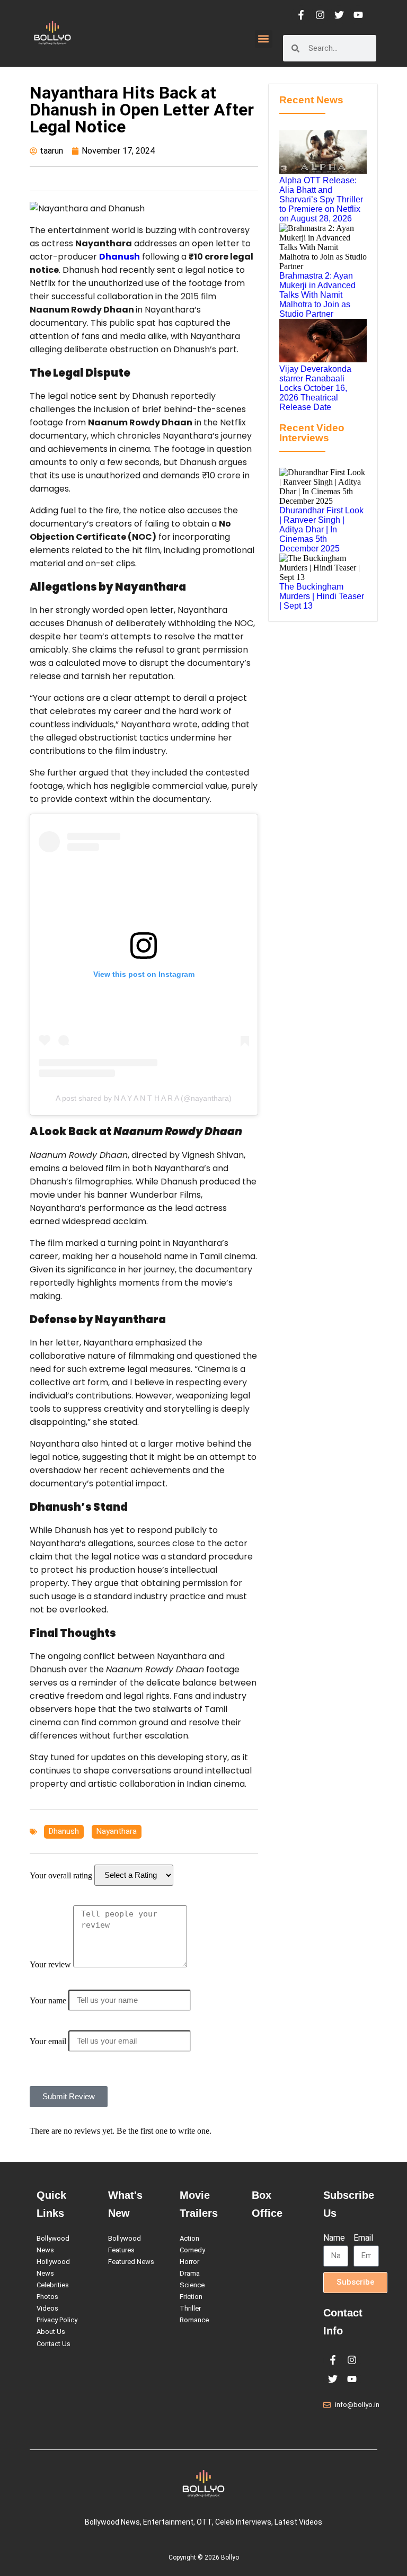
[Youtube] (358, 15)
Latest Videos (298, 2522)
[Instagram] (320, 15)
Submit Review (69, 2096)
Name (334, 2238)
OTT (204, 2522)
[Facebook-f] (301, 15)
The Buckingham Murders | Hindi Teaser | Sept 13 (322, 596)
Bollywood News (112, 2522)
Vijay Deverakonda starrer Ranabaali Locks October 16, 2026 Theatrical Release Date (315, 388)
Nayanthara (117, 1831)
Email (363, 2238)
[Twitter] (339, 15)
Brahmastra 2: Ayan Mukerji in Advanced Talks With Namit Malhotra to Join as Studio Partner (317, 295)
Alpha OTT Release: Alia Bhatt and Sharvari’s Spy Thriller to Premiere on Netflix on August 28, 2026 (321, 199)
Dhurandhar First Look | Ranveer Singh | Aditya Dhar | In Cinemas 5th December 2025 (321, 529)
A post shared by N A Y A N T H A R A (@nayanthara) (144, 1098)
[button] (264, 39)
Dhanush (120, 257)
